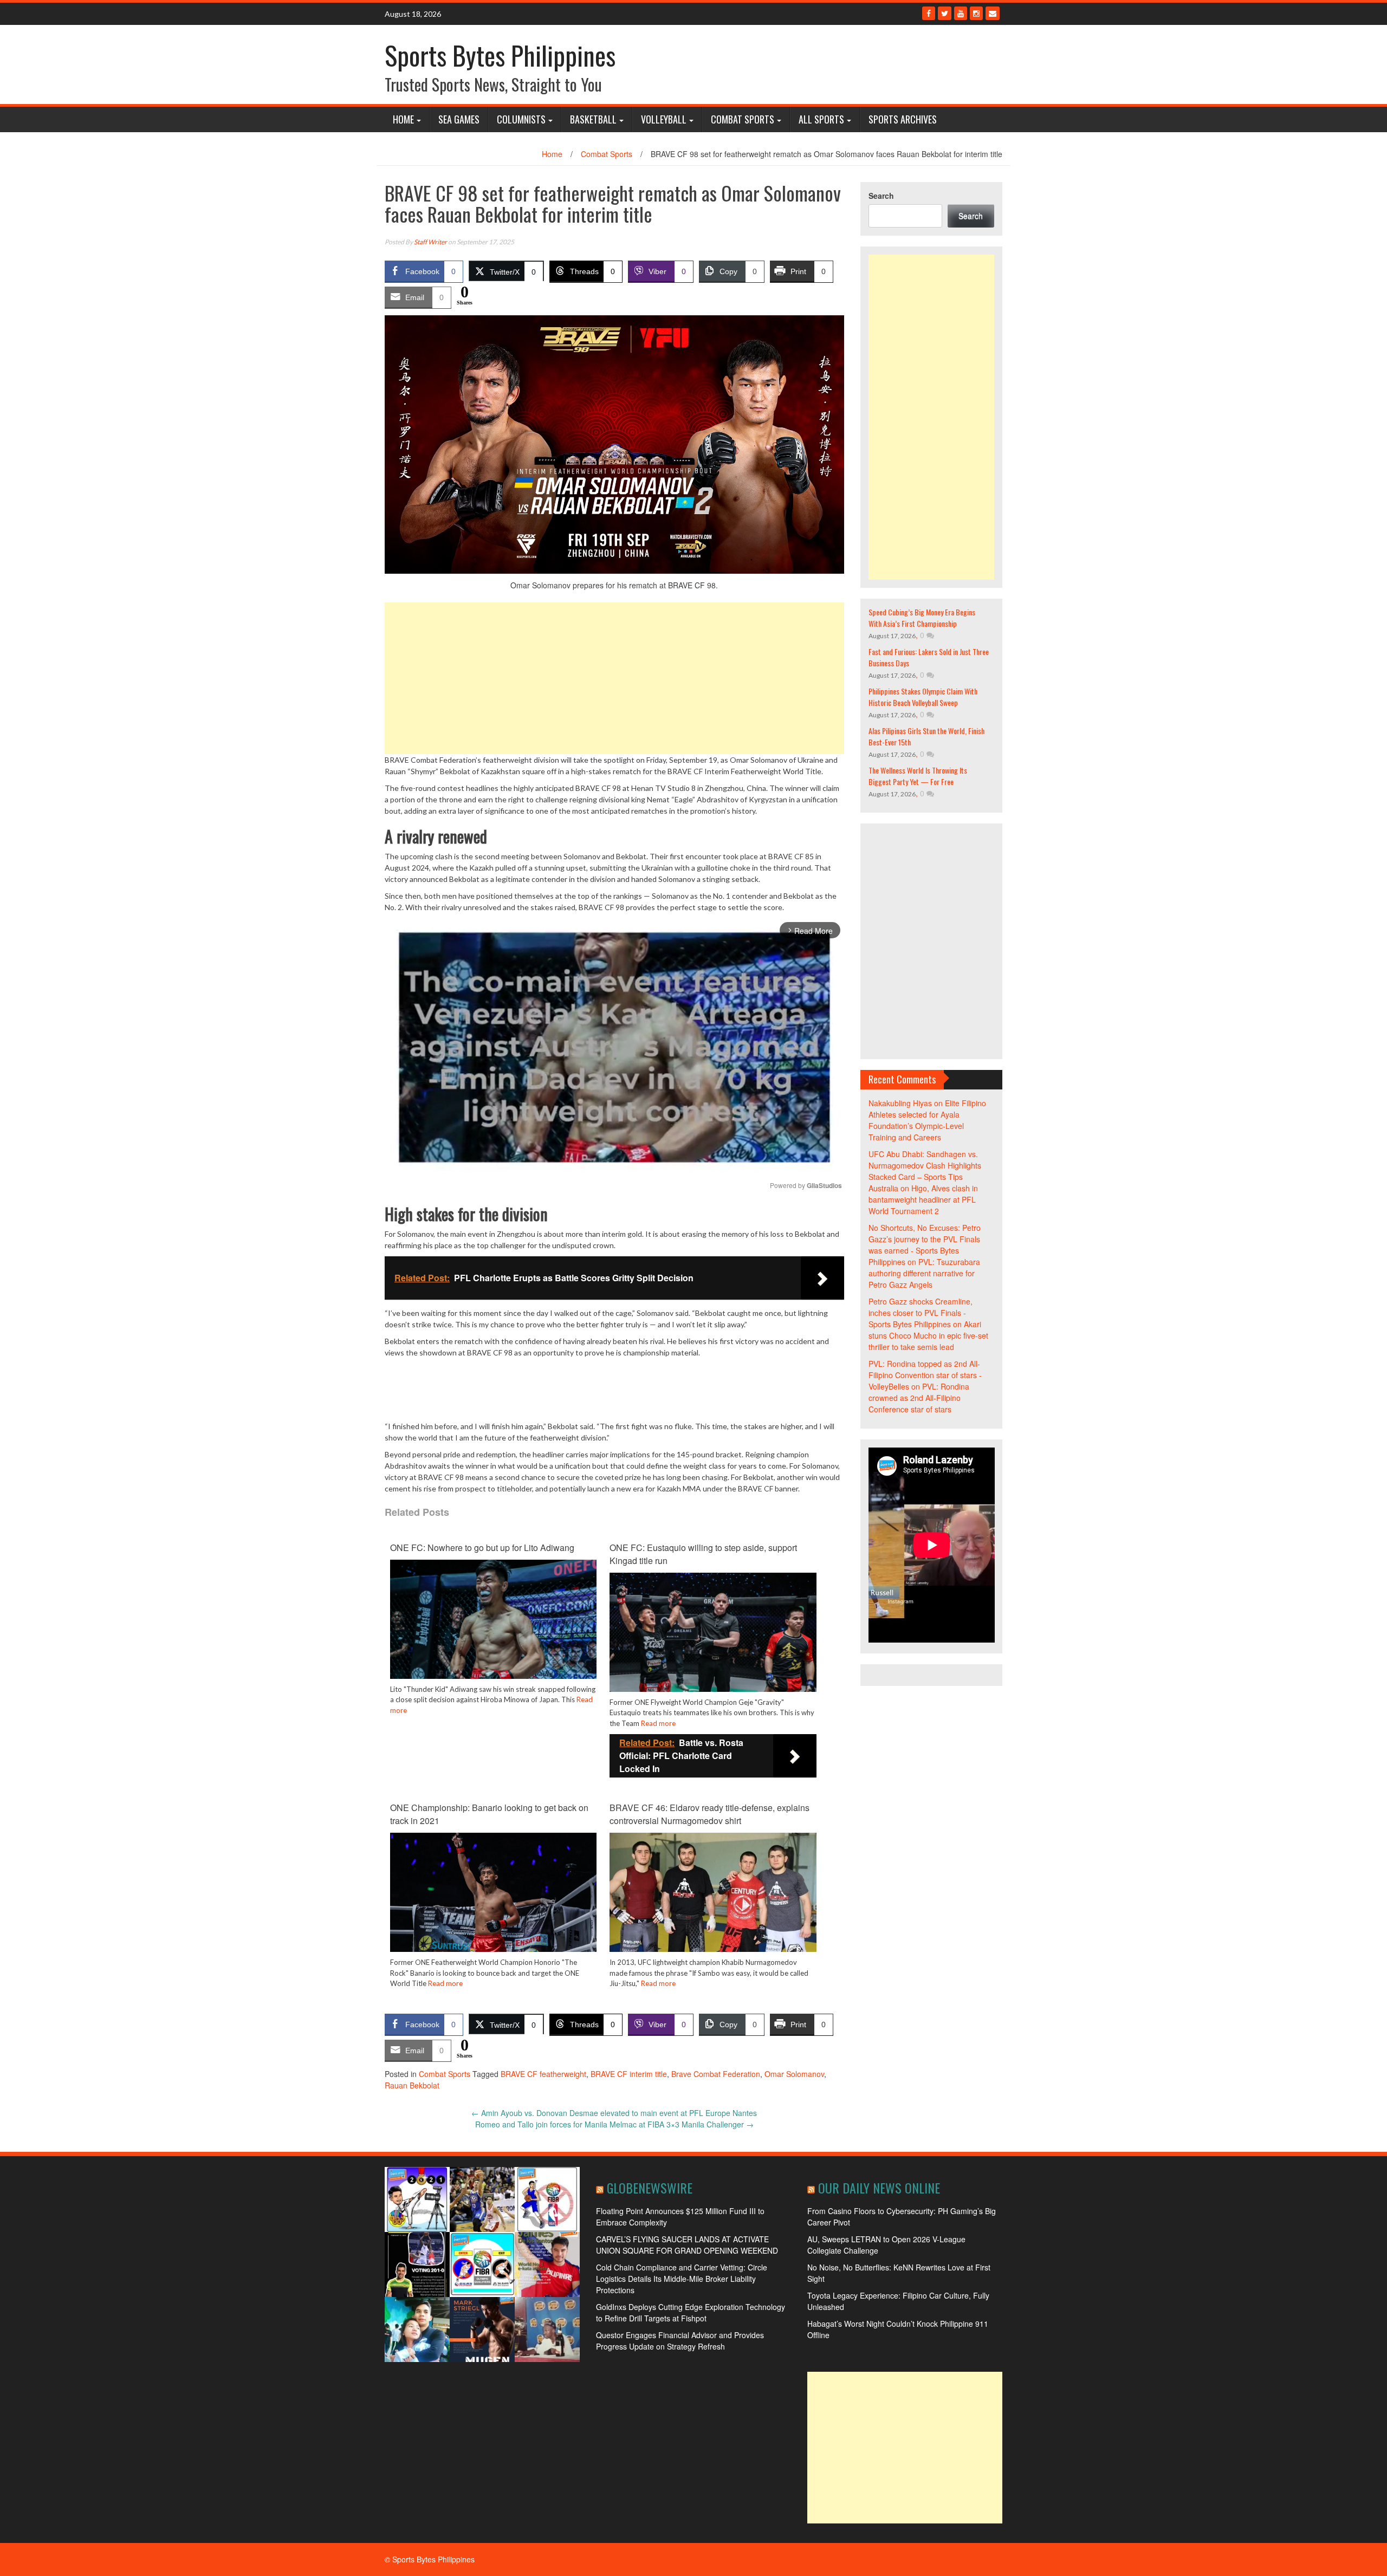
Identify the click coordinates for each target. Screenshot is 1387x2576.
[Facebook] (929, 13)
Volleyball (664, 119)
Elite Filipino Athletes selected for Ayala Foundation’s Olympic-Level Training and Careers (927, 1120)
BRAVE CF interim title (629, 2074)
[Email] (993, 13)
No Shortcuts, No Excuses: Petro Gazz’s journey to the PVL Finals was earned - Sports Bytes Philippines (925, 1245)
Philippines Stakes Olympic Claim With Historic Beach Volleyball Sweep (923, 697)
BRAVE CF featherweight (543, 2074)
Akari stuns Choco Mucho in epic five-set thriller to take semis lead (928, 1335)
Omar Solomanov (794, 2074)
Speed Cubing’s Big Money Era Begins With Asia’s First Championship (922, 618)
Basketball (593, 119)
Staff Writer (430, 242)
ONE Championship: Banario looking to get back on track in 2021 (489, 1814)
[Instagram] (976, 13)
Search (881, 196)
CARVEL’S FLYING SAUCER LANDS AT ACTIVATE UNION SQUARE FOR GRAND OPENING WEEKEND (687, 2245)
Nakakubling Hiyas (900, 1103)
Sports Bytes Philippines (500, 55)
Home (403, 119)
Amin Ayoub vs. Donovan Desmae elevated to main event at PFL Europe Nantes (614, 2113)
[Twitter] (945, 13)
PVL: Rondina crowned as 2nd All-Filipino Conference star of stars (919, 1398)
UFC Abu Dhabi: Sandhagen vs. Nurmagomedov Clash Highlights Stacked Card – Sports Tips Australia (925, 1171)
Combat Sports (743, 119)
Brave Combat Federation (716, 2074)
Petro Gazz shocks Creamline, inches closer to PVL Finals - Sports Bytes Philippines (921, 1313)
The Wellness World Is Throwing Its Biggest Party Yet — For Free (918, 776)
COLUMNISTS (521, 119)
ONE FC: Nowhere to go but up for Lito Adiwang (482, 1547)
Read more (658, 1723)
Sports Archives (903, 119)
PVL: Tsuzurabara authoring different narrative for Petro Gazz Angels (924, 1273)
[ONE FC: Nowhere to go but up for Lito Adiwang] (493, 1627)
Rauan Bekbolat (412, 2085)
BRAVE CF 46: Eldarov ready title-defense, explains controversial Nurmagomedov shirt (709, 1814)
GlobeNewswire (650, 2188)
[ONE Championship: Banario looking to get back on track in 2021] (493, 1900)
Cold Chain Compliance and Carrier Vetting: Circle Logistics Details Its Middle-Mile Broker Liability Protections (682, 2279)
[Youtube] (961, 13)
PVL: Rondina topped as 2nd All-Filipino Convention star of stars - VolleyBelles (925, 1375)
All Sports (821, 119)
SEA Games (459, 119)
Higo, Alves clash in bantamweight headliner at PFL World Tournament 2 (923, 1199)
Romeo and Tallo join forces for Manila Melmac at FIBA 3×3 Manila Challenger (614, 2124)
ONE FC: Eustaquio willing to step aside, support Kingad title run (703, 1554)
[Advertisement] (614, 678)
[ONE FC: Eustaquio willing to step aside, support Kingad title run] (713, 1640)
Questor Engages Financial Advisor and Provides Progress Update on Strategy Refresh (680, 2341)
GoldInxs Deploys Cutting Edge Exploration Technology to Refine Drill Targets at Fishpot (691, 2312)
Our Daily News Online (879, 2188)
